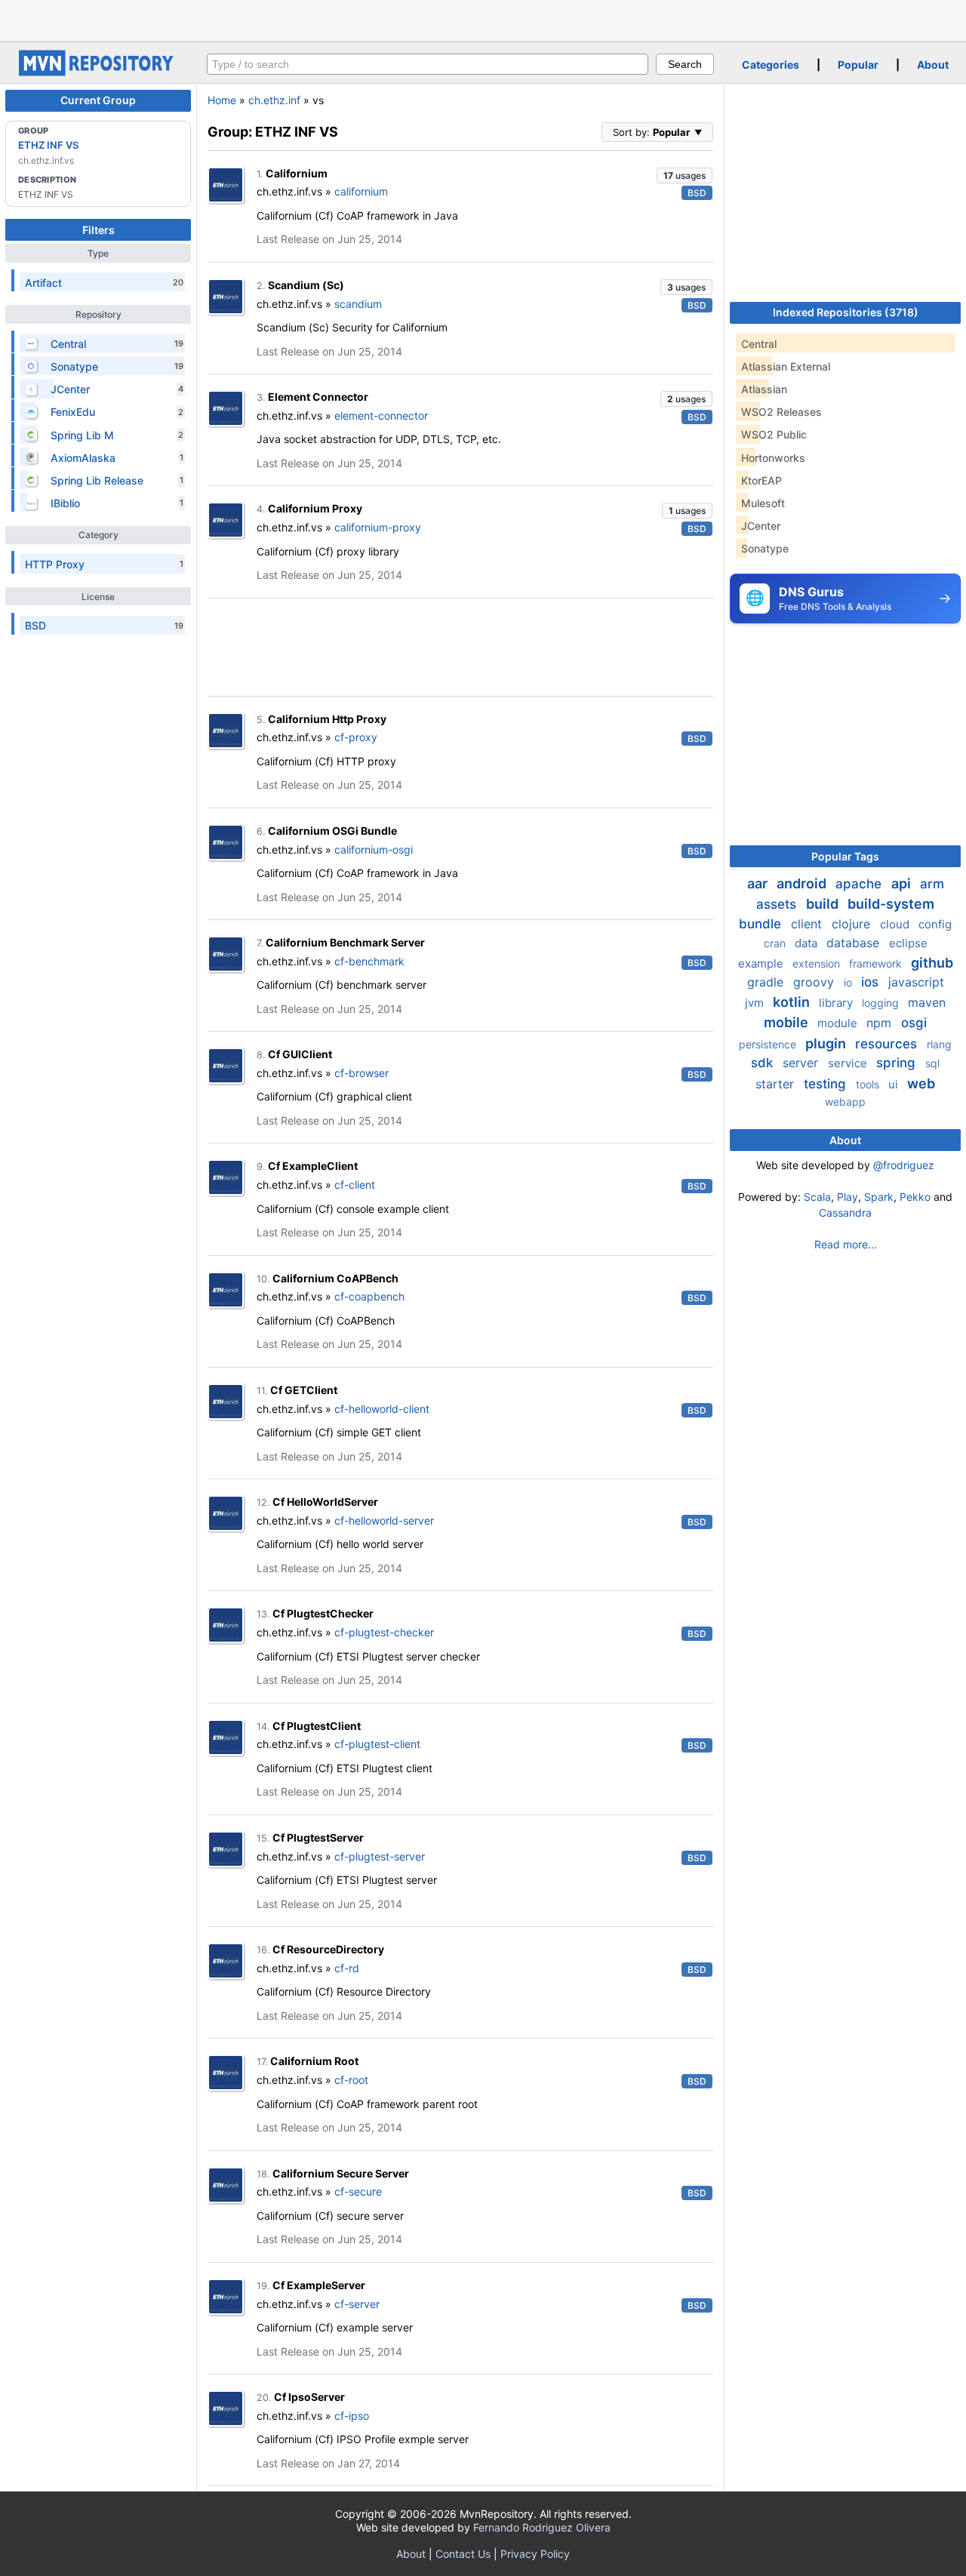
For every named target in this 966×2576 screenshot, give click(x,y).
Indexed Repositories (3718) (846, 312)
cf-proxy (356, 737)
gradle (767, 982)
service (849, 1063)
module (839, 1023)
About (933, 65)
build (824, 904)
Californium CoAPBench (335, 1278)
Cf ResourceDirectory (328, 1949)
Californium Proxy (315, 508)
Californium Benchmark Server (345, 942)
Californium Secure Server (341, 2173)
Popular (858, 65)
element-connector (381, 415)
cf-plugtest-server (380, 1856)
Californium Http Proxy (327, 719)
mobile (788, 1022)
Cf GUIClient (300, 1054)
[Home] (98, 72)
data (808, 943)
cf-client (355, 1185)
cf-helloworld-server (384, 1520)
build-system (891, 904)
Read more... (846, 1244)
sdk (764, 1063)
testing (827, 1084)
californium (361, 191)
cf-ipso (352, 2416)
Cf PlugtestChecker (323, 1613)
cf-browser (361, 1073)
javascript (916, 982)
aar (759, 883)
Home (222, 100)
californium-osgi (374, 849)
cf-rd (347, 1968)
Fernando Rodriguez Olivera (542, 2527)
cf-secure (358, 2191)
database (855, 943)
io (849, 982)
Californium (297, 173)
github (932, 963)
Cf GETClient (304, 1390)
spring (898, 1063)
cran (776, 943)
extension (818, 963)
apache (860, 884)
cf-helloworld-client (382, 1409)
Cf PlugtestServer (318, 1837)
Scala (817, 1197)
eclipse (908, 943)
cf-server (357, 2304)
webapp (845, 1102)
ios (872, 982)
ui (895, 1084)
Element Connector (318, 397)
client (808, 924)
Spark (879, 1197)
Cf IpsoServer (309, 2397)
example (762, 963)
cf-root (351, 2080)
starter (777, 1084)
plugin (827, 1043)
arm (932, 884)
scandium (358, 304)
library (837, 1003)
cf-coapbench (369, 1296)
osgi (914, 1023)
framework (877, 963)
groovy (815, 982)
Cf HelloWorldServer (325, 1502)
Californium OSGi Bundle (332, 831)
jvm (756, 1003)
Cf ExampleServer (319, 2285)
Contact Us (463, 2554)
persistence (769, 1044)
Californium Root (314, 2061)
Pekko (915, 1197)
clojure (853, 924)
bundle (762, 924)
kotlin (793, 1002)
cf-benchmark (369, 961)
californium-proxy (378, 527)
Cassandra (845, 1213)
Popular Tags (845, 856)
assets (778, 904)
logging (882, 1003)
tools (869, 1084)
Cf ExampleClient (313, 1166)
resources (888, 1044)
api (903, 883)
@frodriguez (904, 1165)
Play (848, 1197)
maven (927, 1002)
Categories (771, 65)
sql (932, 1063)
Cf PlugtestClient (317, 1726)
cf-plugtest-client (377, 1744)
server (802, 1063)
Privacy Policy (535, 2554)
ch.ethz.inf (274, 100)
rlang (939, 1044)
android (803, 883)
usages (685, 175)
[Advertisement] (483, 19)
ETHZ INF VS (48, 145)
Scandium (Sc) (306, 285)
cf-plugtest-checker (384, 1632)
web (921, 1083)
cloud (896, 924)
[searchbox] (428, 64)
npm (881, 1023)
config (935, 924)
